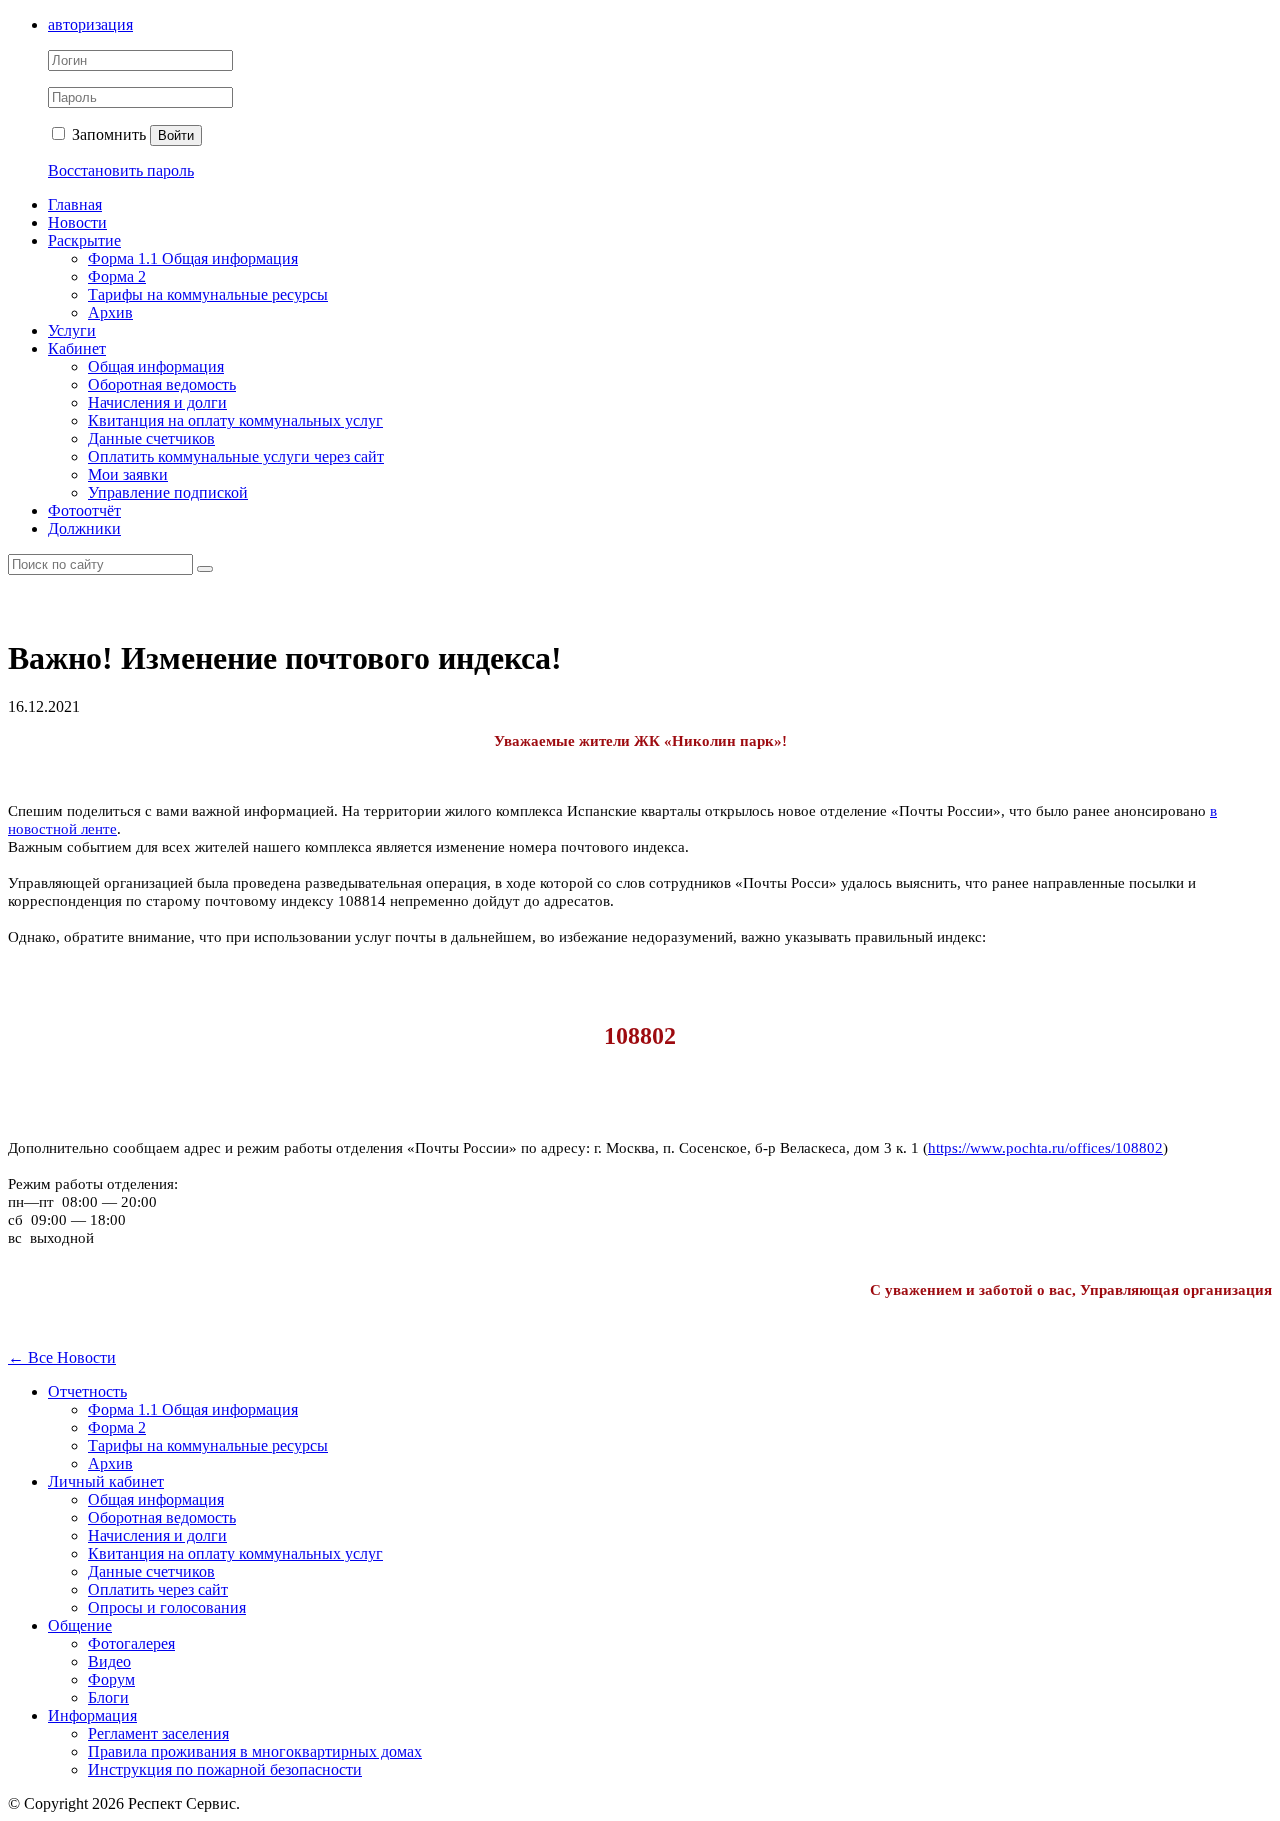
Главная (75, 204)
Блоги (108, 1697)
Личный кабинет (106, 1481)
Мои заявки (128, 474)
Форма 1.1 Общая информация (193, 258)
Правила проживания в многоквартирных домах (255, 1751)
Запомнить (107, 134)
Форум (111, 1679)
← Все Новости (62, 1357)
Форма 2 (117, 276)
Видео (109, 1661)
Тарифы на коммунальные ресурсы (208, 294)
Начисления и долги (157, 402)
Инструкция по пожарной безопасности (225, 1769)
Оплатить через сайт (158, 1589)
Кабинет (77, 348)
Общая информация (156, 366)
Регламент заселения (158, 1733)
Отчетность (87, 1391)
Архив (110, 312)
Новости (77, 222)
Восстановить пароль (121, 170)
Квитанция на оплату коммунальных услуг (235, 420)
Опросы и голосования (167, 1607)
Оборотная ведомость (162, 384)
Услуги (72, 330)
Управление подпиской (168, 492)
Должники (84, 528)
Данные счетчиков (151, 438)
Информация (92, 1715)
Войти (176, 135)
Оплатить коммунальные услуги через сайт (236, 456)
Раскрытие (84, 240)
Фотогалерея (131, 1643)
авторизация (90, 24)
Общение (80, 1625)
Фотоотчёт (84, 510)
